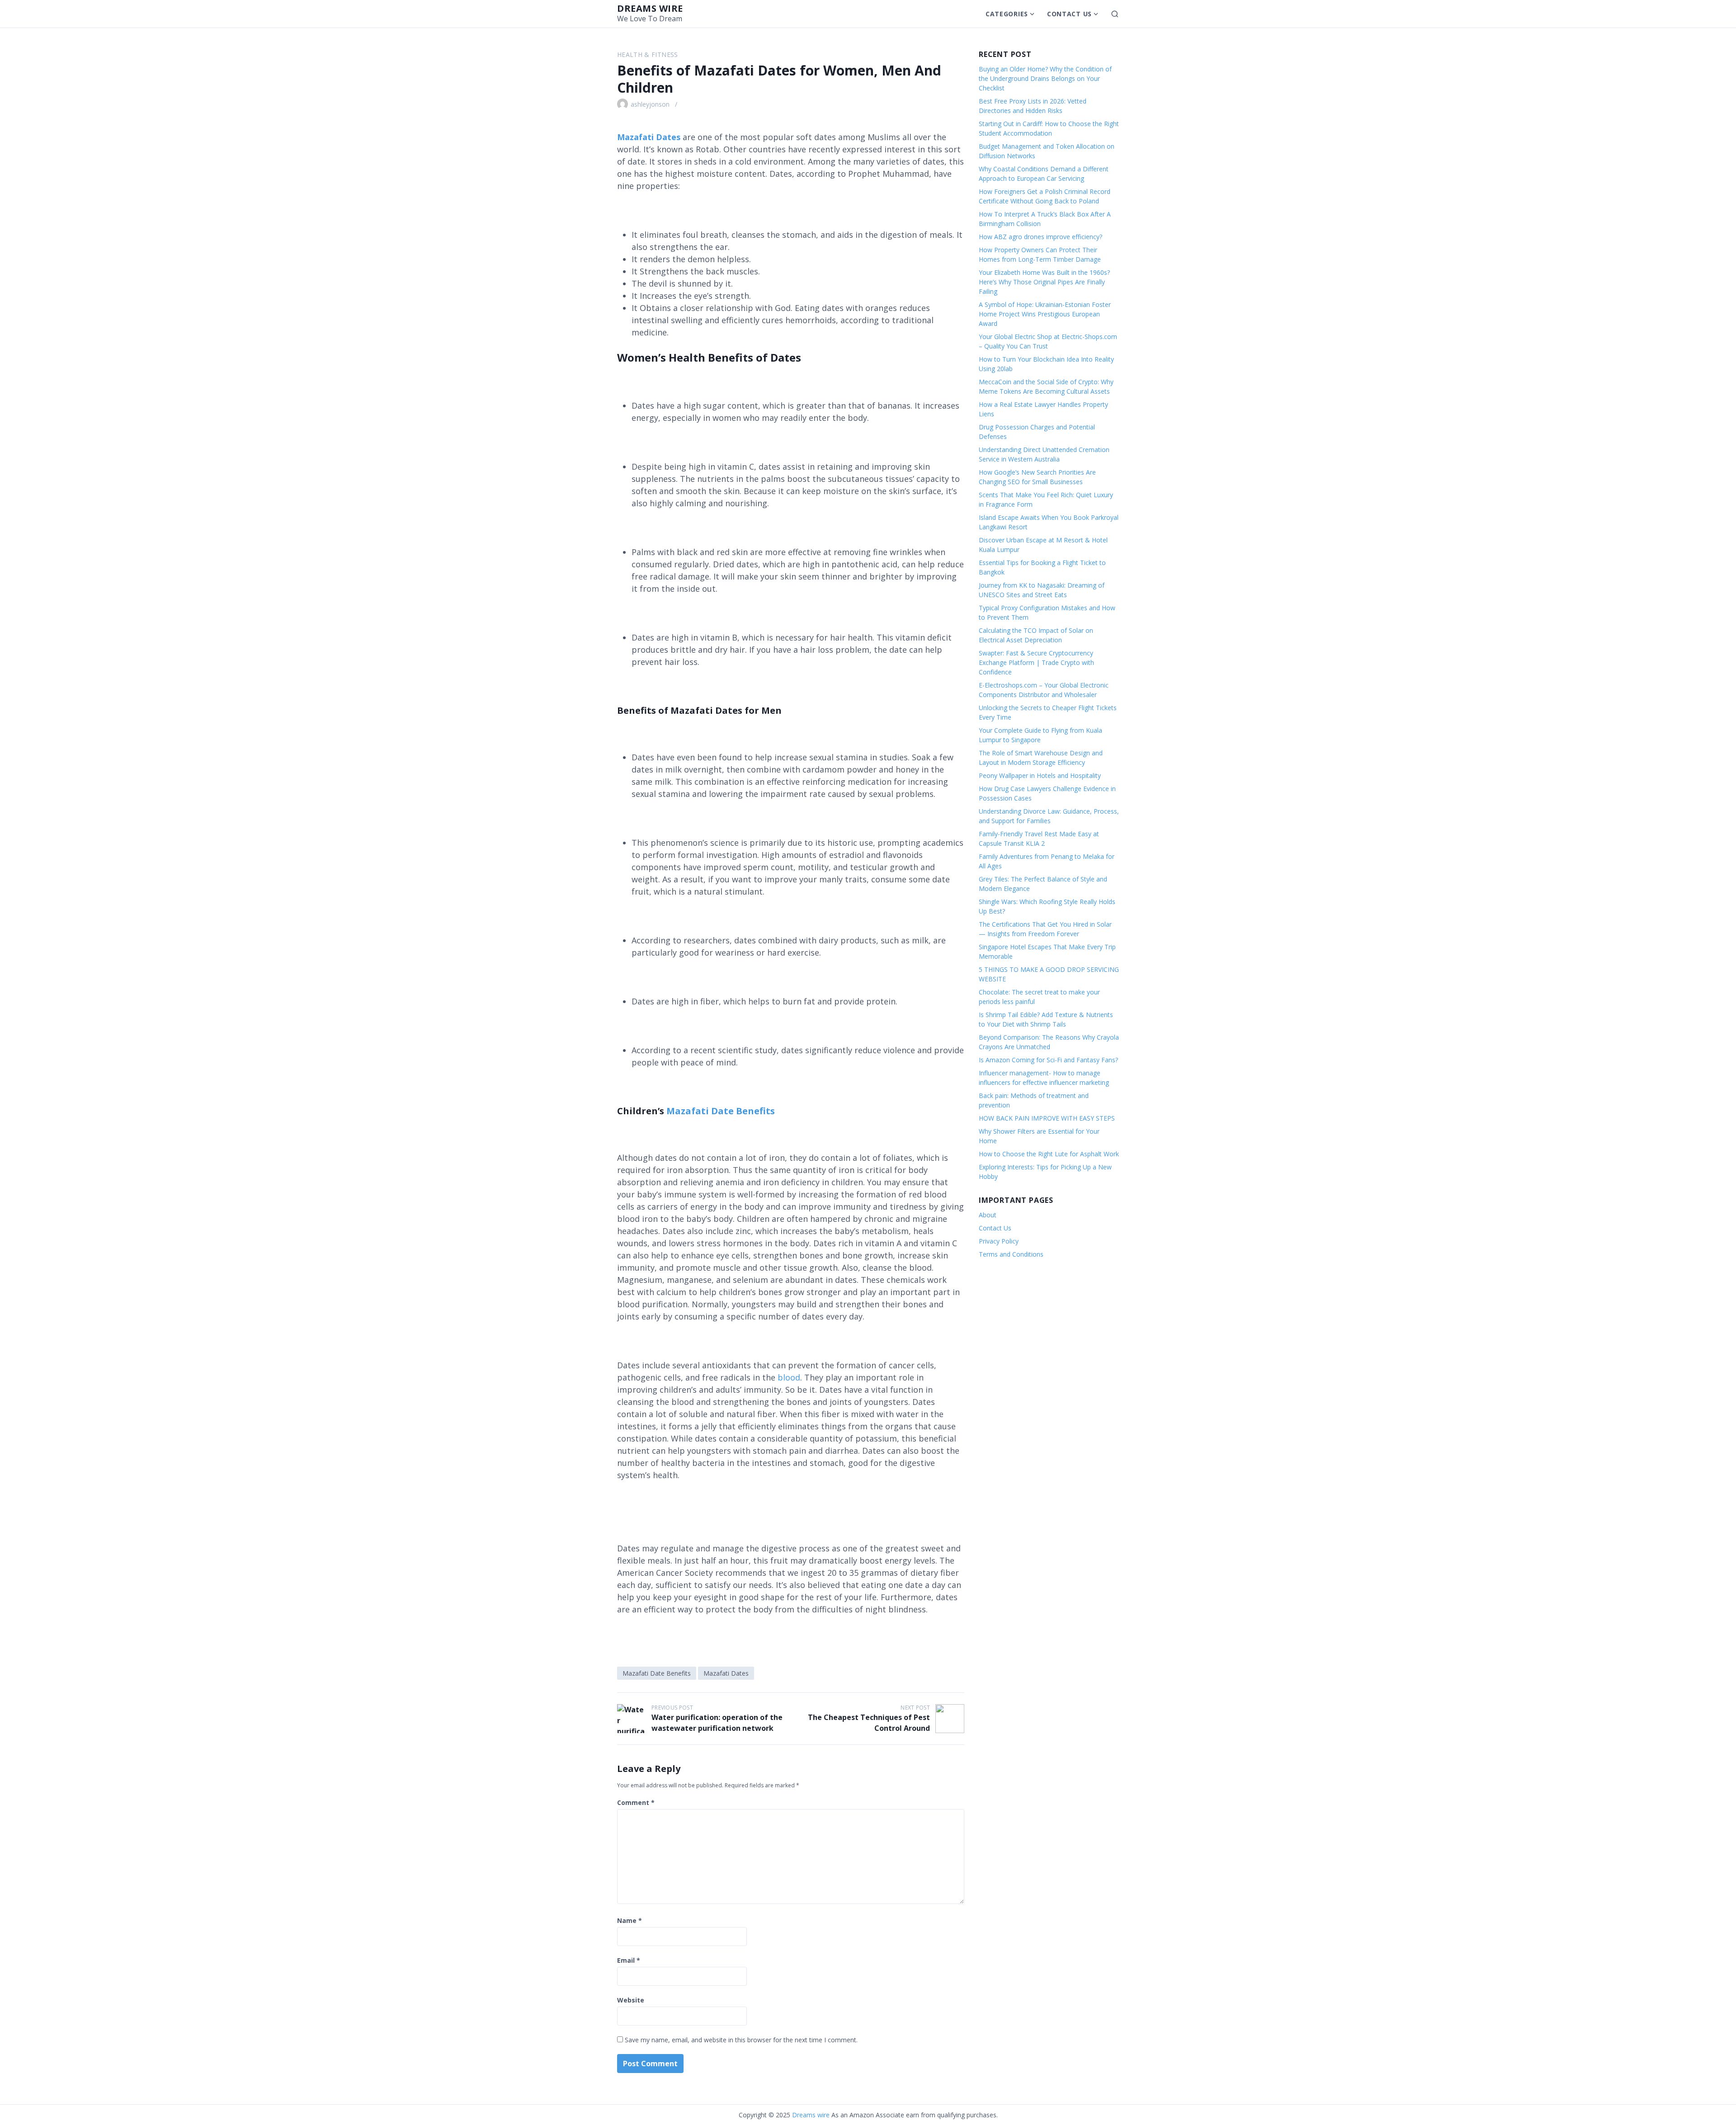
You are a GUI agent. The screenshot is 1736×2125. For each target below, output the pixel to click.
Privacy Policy (999, 1241)
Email (629, 1960)
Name (630, 1920)
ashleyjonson (650, 104)
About (988, 1215)
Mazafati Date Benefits (721, 1111)
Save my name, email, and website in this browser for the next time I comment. (741, 2040)
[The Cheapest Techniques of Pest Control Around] (950, 1719)
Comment (636, 1802)
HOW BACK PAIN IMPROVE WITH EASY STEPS (1047, 1118)
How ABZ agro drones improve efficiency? (1040, 237)
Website (631, 2000)
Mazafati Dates (726, 1673)
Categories (1007, 14)
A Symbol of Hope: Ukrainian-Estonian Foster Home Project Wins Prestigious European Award (1045, 314)
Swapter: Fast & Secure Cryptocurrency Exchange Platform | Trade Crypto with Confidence (1036, 662)
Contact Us (1069, 14)
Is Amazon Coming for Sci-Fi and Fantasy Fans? (1048, 1060)
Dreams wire (650, 8)
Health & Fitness (648, 54)
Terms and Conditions (1011, 1254)
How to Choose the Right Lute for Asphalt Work (1049, 1154)
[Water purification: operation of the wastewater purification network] (632, 1719)
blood (789, 1377)
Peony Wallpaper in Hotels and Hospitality (1040, 775)
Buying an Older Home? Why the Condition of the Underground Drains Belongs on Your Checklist (1045, 78)
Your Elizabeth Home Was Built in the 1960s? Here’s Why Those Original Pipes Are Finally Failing (1044, 282)
